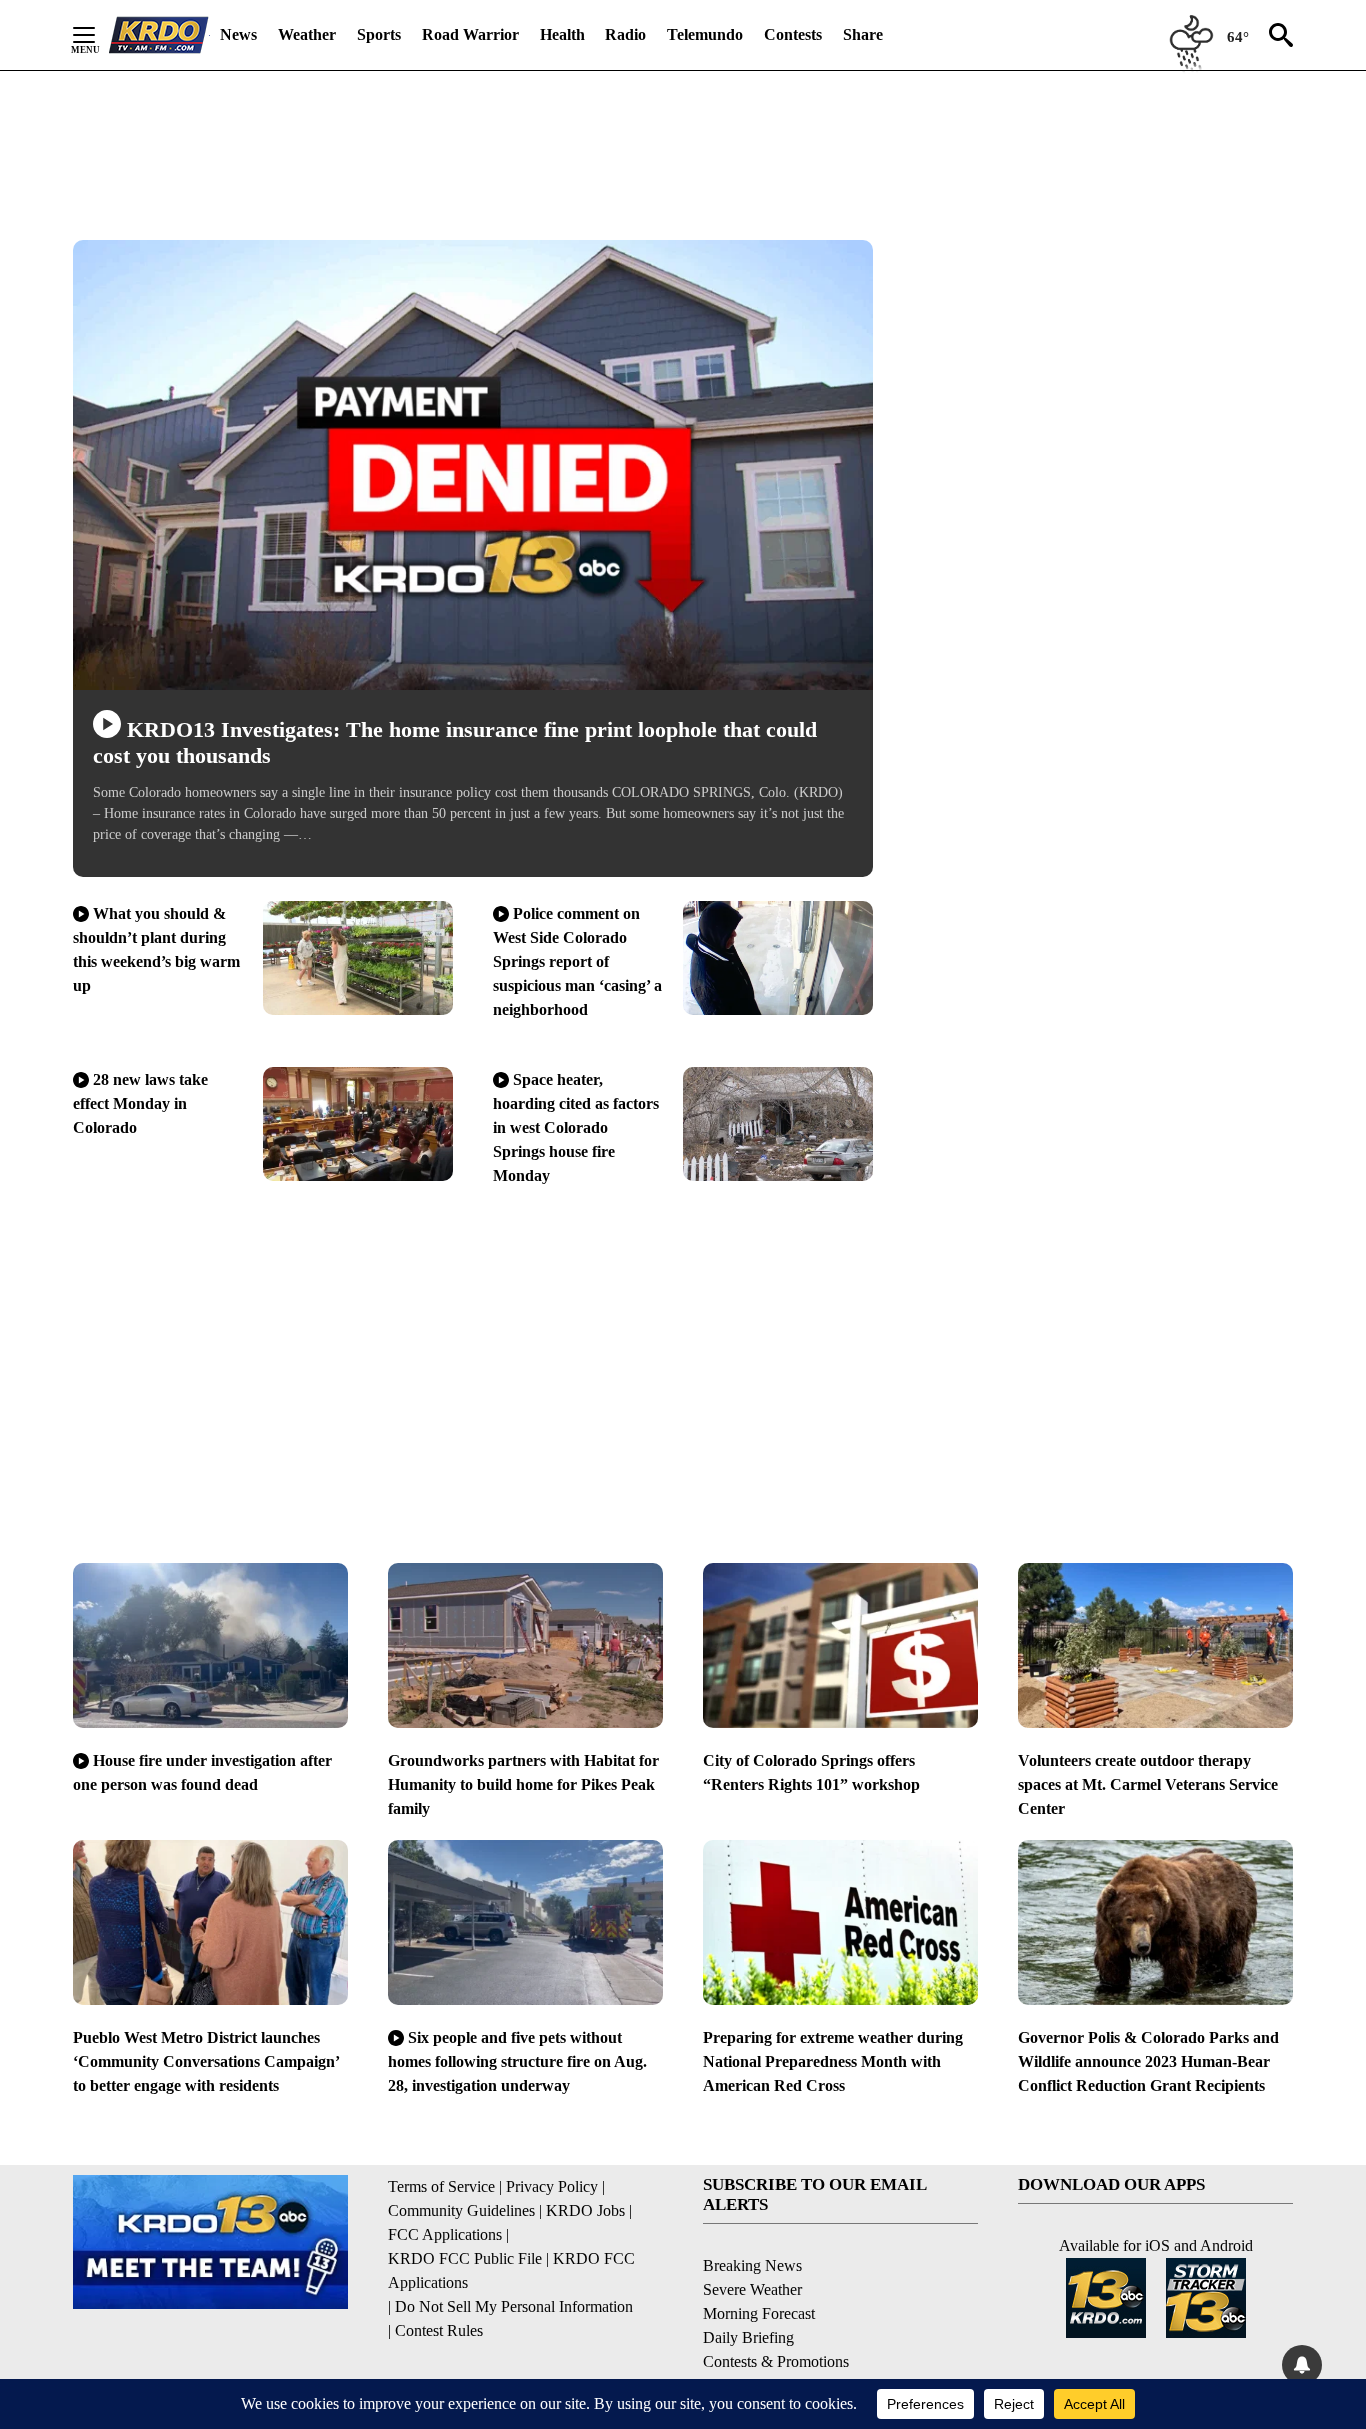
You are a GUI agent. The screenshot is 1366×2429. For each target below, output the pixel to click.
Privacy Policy (552, 2186)
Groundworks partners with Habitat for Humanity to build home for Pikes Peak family (523, 1784)
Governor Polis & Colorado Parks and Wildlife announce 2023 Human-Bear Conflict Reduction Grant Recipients (1148, 2061)
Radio (625, 34)
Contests (793, 34)
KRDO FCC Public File (465, 2258)
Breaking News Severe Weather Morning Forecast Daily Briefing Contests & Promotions (776, 2313)
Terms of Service (441, 2186)
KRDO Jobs (585, 2210)
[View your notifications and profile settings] (1302, 2365)
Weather (307, 34)
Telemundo (705, 34)
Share (863, 34)
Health (562, 34)
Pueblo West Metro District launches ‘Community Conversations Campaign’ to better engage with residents (206, 2061)
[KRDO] (159, 35)
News (238, 34)
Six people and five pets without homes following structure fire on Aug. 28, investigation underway (517, 2061)
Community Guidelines (461, 2210)
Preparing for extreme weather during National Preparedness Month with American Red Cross (833, 2061)
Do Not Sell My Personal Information (514, 2306)
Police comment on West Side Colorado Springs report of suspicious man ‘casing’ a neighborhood (577, 961)
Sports (379, 34)
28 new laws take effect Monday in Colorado (140, 1103)
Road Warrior (470, 34)
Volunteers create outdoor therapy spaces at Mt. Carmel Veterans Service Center (1148, 1784)
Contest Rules (439, 2330)
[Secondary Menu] (99, 35)
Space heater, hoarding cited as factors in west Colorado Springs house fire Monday (576, 1127)
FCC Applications (445, 2234)
